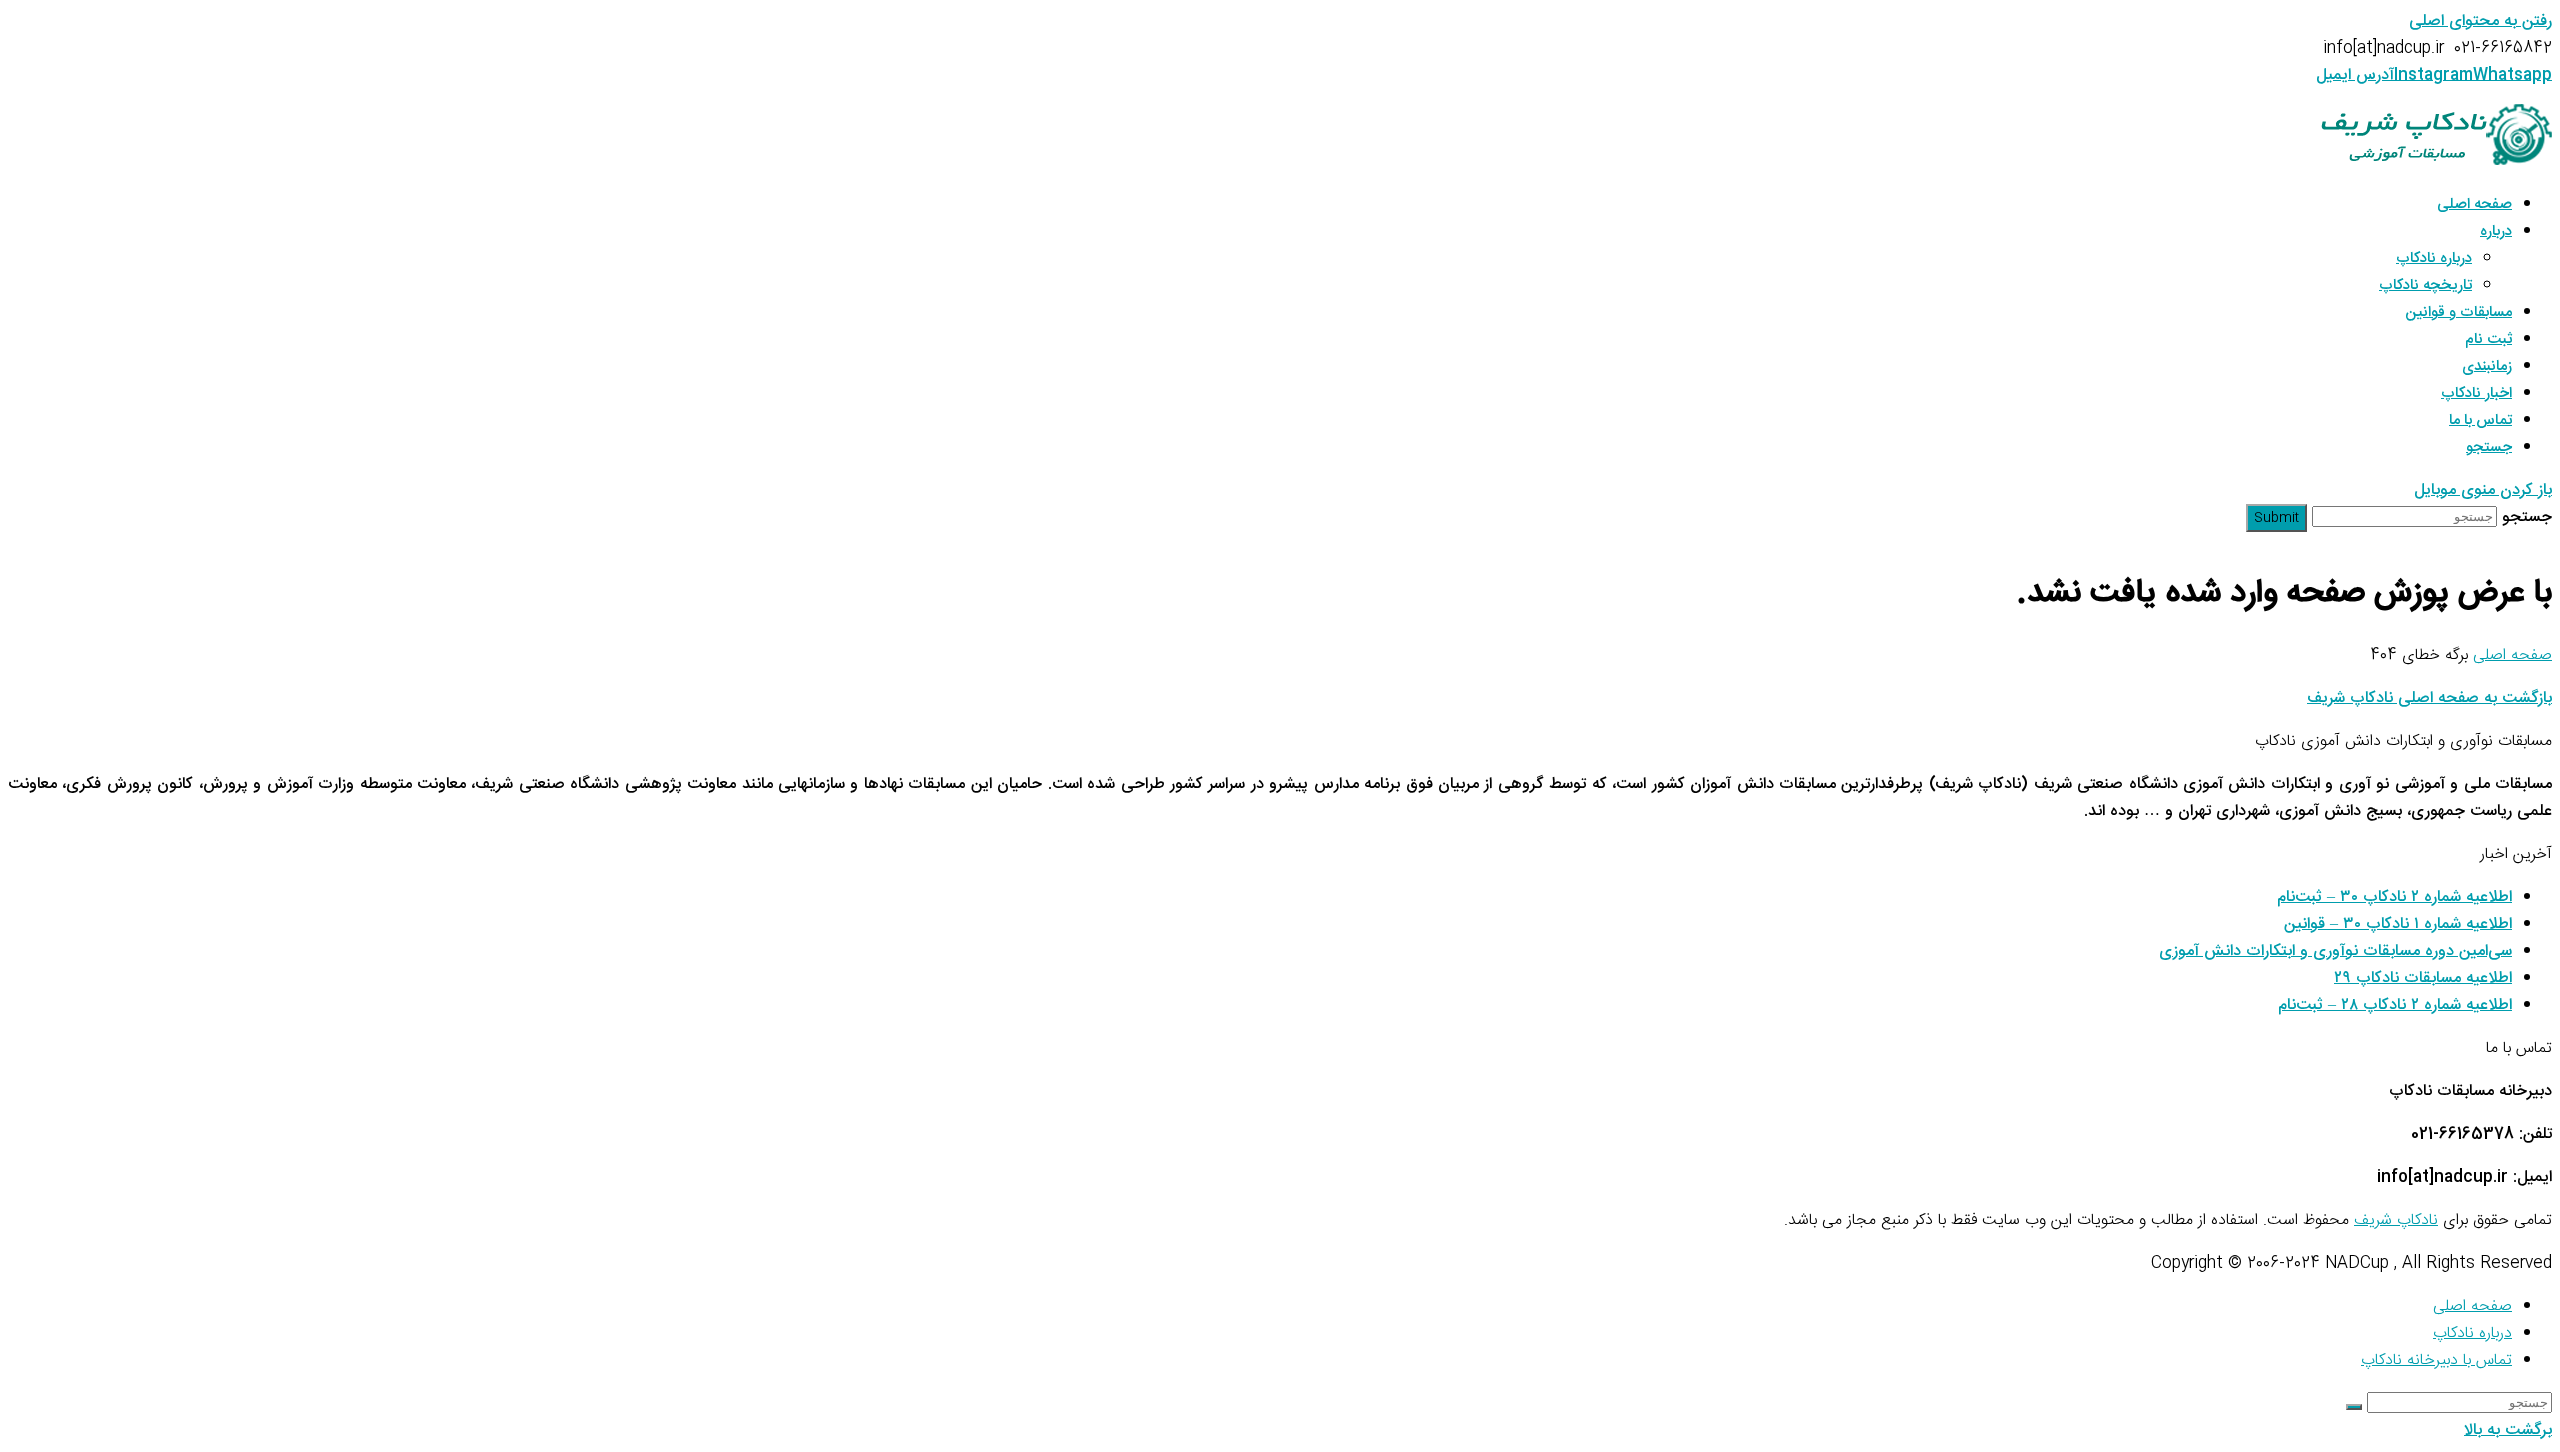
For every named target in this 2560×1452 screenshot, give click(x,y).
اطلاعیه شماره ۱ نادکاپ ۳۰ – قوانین (2398, 924)
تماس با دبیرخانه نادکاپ (2436, 1360)
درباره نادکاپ (2472, 1333)
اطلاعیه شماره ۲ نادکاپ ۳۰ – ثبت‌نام (2394, 897)
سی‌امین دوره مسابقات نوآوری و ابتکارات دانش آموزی (2335, 951)
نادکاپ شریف (2396, 1220)
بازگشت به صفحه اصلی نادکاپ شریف (2429, 698)
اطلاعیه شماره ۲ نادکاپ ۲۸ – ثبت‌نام (2395, 1005)
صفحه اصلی (2472, 1306)
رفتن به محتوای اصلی (2480, 21)
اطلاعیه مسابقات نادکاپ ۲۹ (2423, 978)
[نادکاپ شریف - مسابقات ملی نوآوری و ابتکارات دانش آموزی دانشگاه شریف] (2436, 161)
